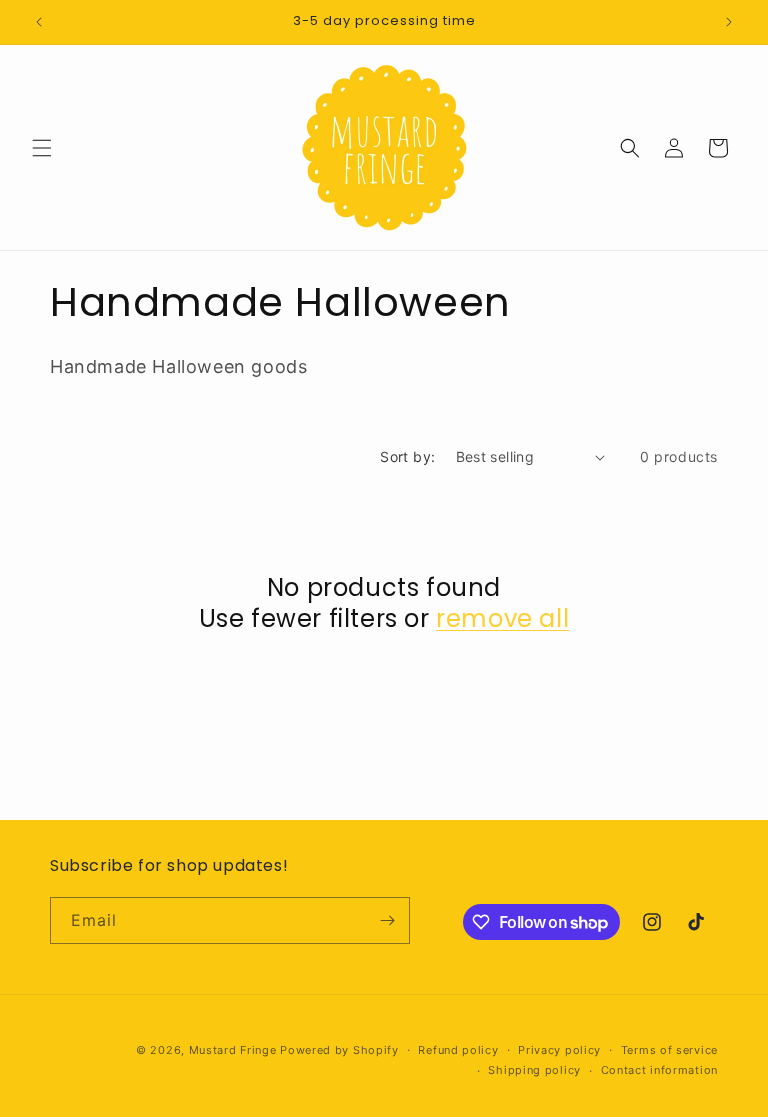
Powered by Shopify (339, 1050)
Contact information (659, 1070)
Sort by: (407, 456)
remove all (502, 618)
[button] (42, 148)
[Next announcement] (729, 22)
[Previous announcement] (39, 22)
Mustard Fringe (233, 1050)
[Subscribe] (387, 920)
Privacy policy (559, 1050)
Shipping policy (534, 1070)
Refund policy (458, 1050)
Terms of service (669, 1050)
